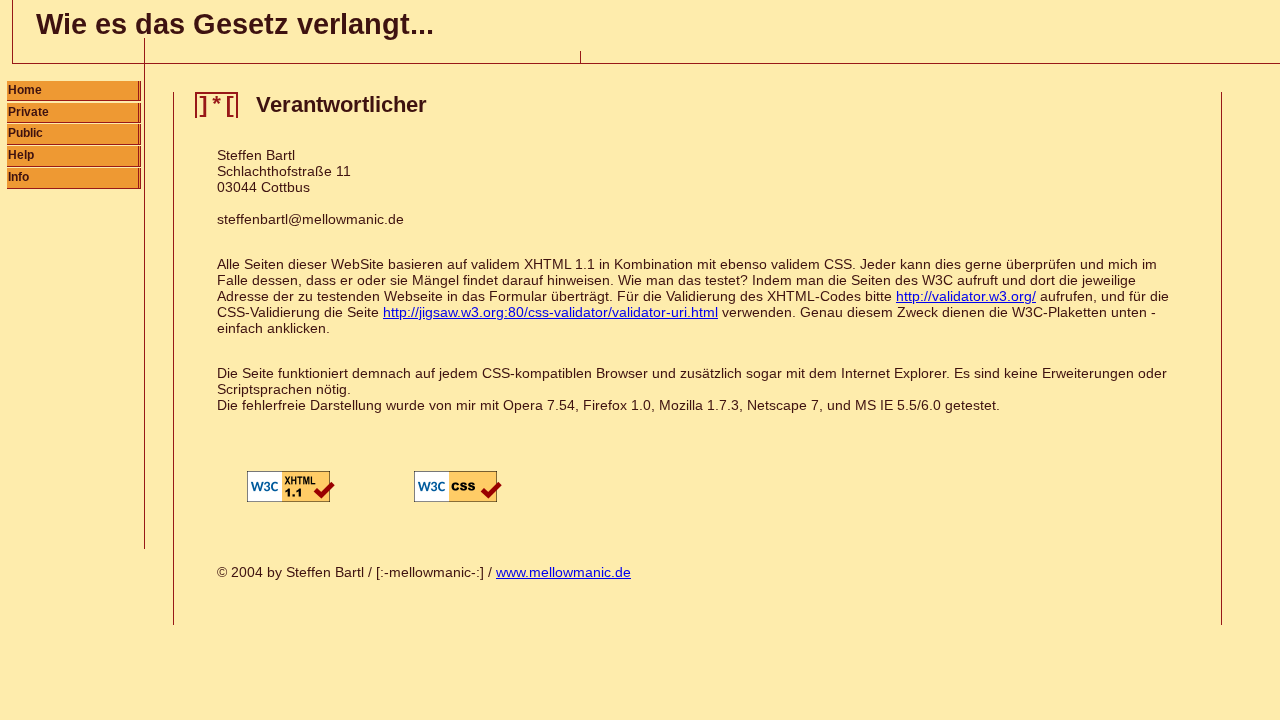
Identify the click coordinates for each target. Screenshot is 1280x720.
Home (25, 90)
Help (21, 155)
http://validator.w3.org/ (966, 296)
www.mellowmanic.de (563, 572)
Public (25, 133)
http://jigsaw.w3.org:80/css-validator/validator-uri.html (550, 312)
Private (28, 112)
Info (18, 177)
